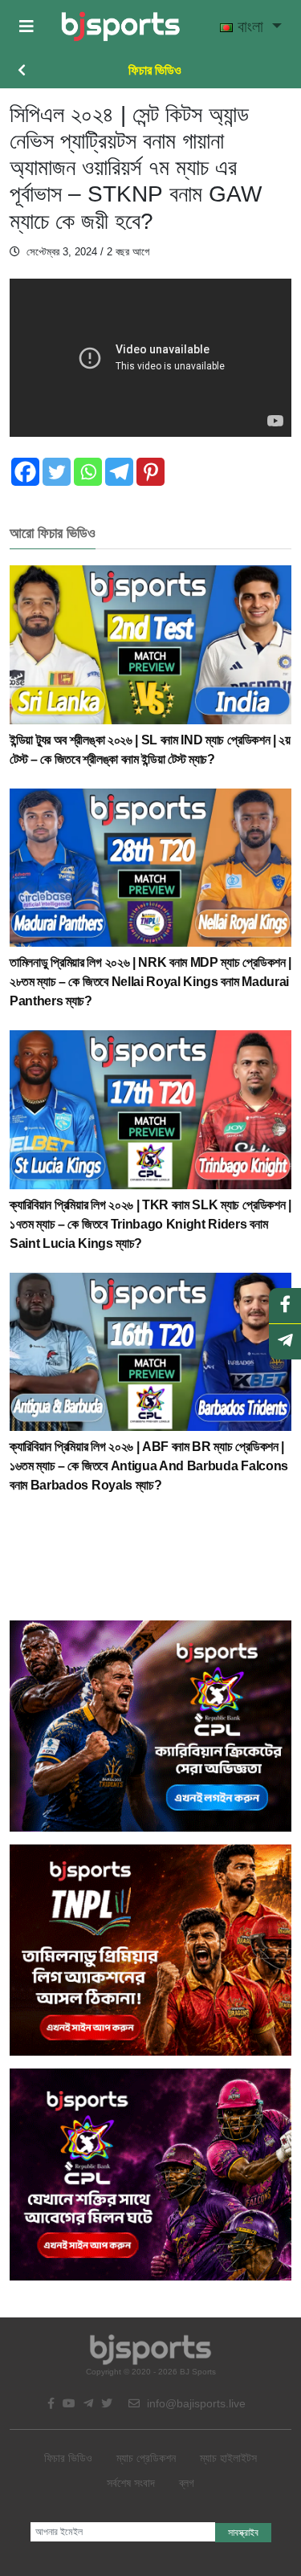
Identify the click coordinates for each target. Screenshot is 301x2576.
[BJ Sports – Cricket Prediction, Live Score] (121, 26)
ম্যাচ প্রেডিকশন (146, 2458)
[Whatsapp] (88, 472)
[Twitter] (57, 472)
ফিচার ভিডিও (155, 70)
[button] (26, 26)
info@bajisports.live (195, 2403)
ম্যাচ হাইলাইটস (228, 2458)
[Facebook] (25, 472)
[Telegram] (119, 472)
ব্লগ (187, 2483)
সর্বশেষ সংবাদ (131, 2483)
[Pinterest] (150, 472)
